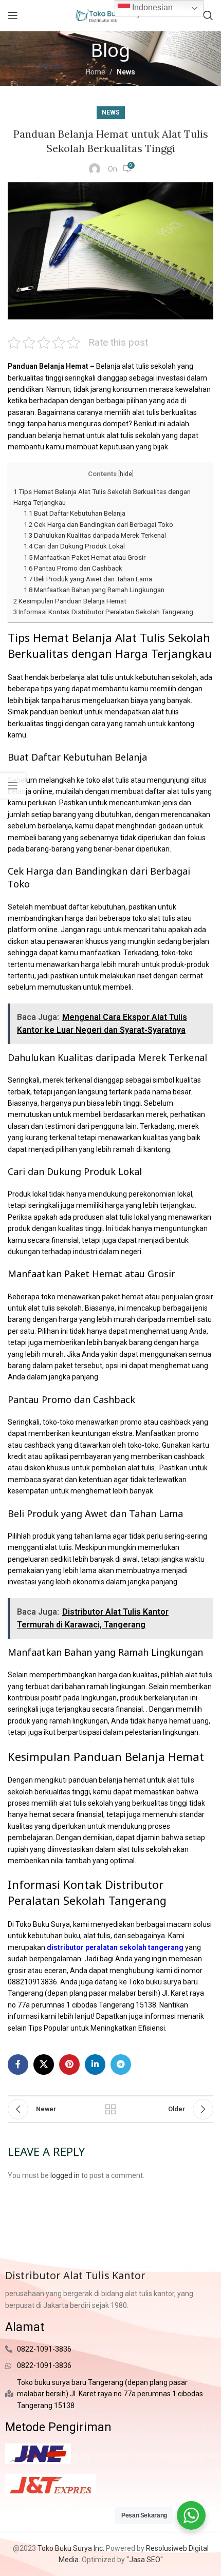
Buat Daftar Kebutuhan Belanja (75, 513)
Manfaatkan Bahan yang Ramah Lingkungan (94, 590)
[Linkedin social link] (95, 2064)
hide (126, 474)
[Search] (208, 15)
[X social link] (44, 2064)
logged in (65, 2175)
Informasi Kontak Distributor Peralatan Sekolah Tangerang (103, 612)
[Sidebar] (13, 786)
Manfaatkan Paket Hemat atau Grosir (85, 557)
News (126, 72)
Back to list (110, 2109)
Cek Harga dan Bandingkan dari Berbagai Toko (98, 525)
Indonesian (151, 7)
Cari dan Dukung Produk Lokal (74, 546)
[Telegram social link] (121, 2064)
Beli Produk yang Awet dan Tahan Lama (88, 579)
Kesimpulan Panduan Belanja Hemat (70, 601)
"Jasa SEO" (145, 2560)
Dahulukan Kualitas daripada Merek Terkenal (95, 535)
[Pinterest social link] (69, 2064)
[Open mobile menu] (13, 15)
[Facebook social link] (18, 2064)
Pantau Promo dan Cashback (73, 568)
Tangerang (116, 2005)
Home (96, 72)
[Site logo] (110, 15)
